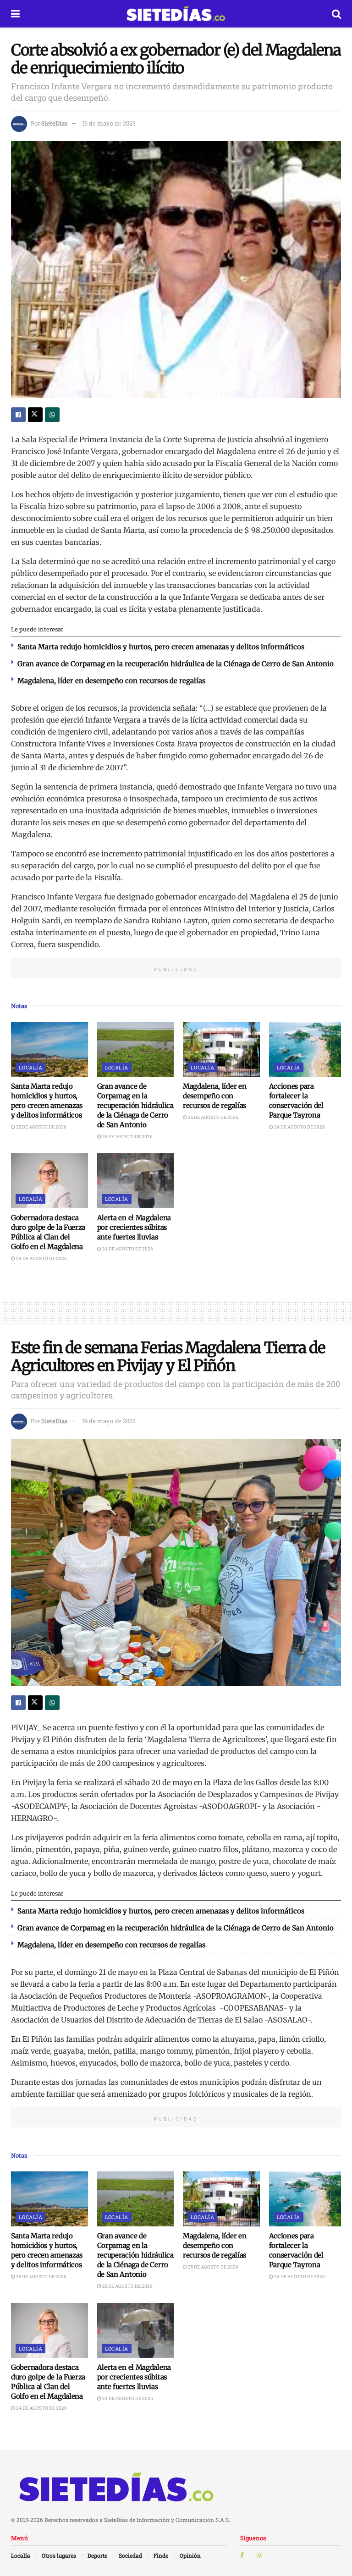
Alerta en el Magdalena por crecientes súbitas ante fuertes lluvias (134, 1227)
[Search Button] (336, 14)
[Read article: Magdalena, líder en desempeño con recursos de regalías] (221, 1049)
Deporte (97, 2555)
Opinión (190, 2555)
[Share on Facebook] (18, 415)
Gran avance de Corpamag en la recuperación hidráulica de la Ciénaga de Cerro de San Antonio (176, 664)
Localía (30, 1067)
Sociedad (130, 2555)
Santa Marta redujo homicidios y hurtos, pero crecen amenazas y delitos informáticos (161, 647)
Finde (161, 2555)
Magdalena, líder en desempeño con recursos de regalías (111, 681)
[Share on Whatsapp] (52, 415)
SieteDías (54, 123)
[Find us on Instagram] (259, 2555)
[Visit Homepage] (176, 14)
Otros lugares (59, 2555)
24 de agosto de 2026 (299, 1127)
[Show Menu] (15, 14)
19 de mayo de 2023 (109, 123)
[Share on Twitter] (35, 415)
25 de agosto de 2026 (41, 1127)
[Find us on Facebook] (242, 2555)
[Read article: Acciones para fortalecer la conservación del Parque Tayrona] (308, 1049)
